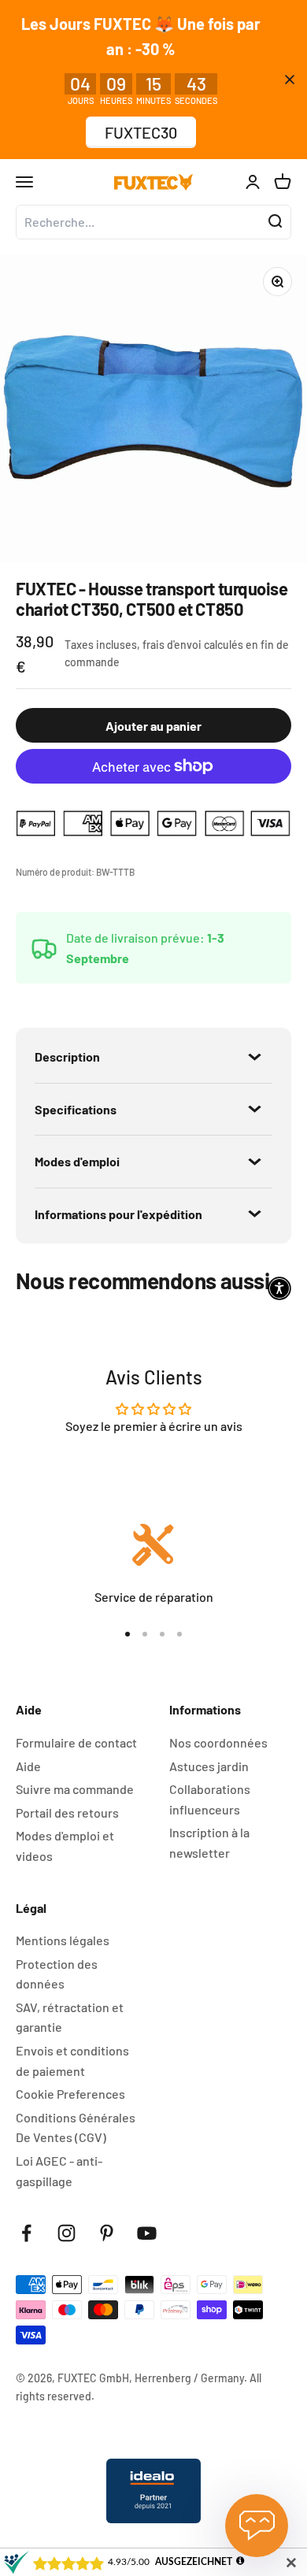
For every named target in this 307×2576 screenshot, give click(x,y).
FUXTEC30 (141, 132)
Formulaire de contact (76, 1742)
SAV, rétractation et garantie (70, 2017)
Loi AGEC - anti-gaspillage (59, 2171)
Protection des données (57, 1974)
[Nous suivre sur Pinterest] (107, 2233)
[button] (279, 1288)
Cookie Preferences (70, 2094)
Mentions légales (63, 1940)
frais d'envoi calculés (194, 645)
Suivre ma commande (75, 1789)
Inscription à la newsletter (209, 1842)
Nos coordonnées (218, 1742)
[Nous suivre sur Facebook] (26, 2233)
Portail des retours (67, 1812)
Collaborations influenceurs (210, 1799)
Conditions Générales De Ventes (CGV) (76, 2128)
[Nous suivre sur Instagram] (67, 2233)
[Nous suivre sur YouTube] (147, 2233)
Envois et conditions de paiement (72, 2061)
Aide (28, 1766)
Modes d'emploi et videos (65, 1846)
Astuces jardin (209, 1766)
